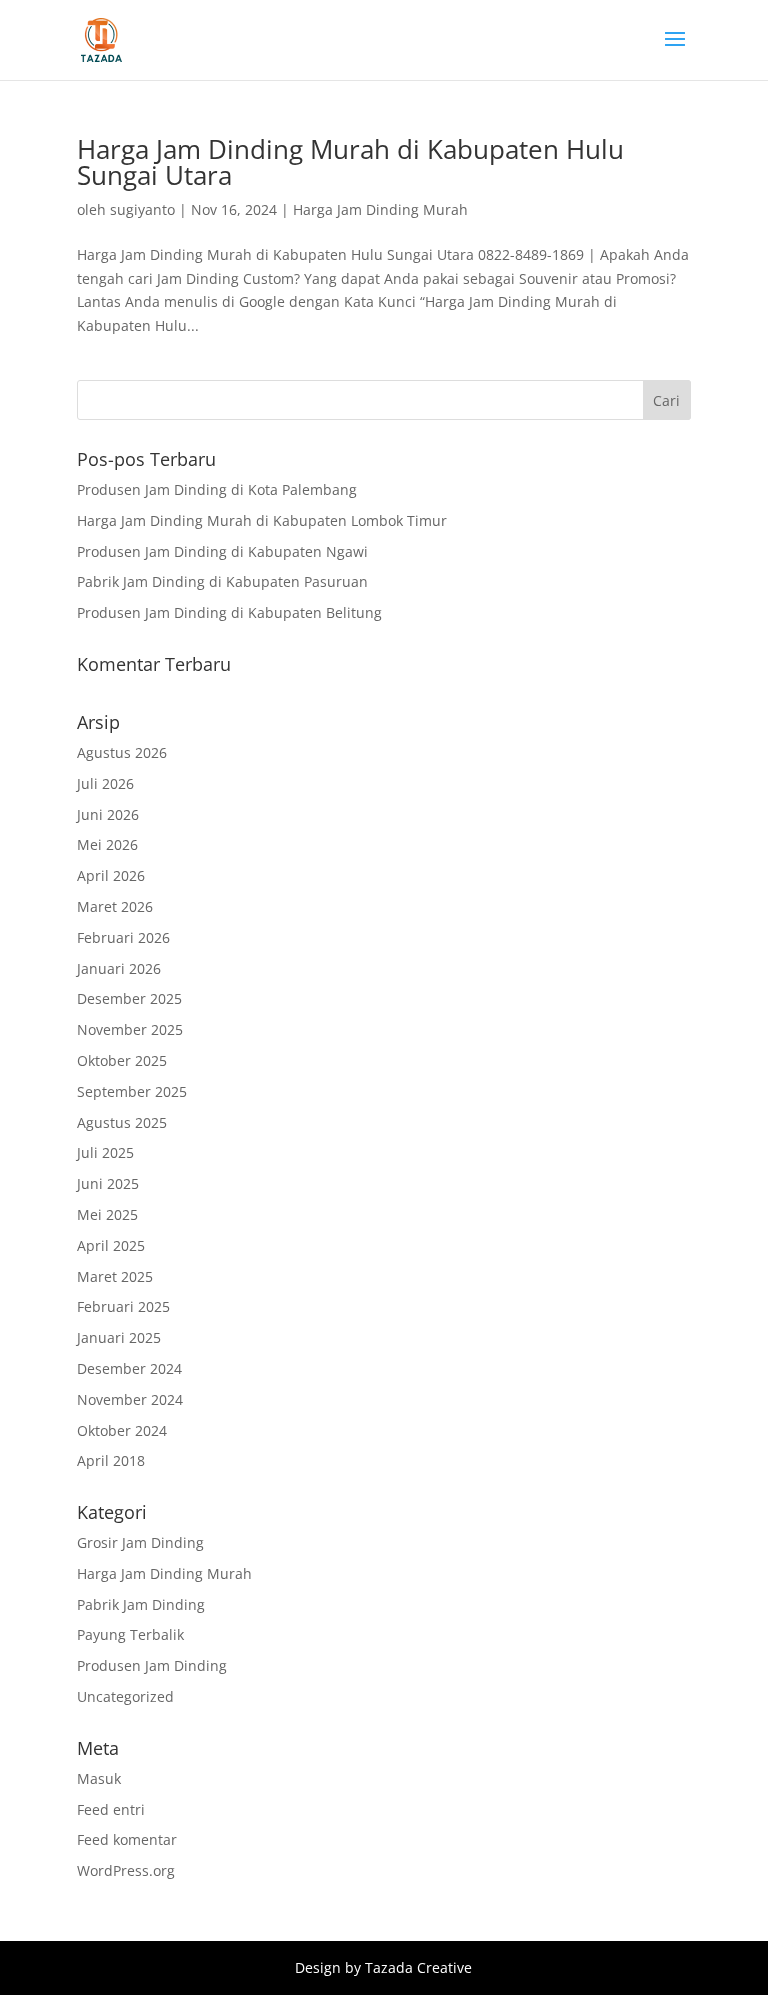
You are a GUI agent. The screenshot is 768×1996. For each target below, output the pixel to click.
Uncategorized (125, 1696)
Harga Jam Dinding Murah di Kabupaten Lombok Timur (262, 520)
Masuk (99, 1778)
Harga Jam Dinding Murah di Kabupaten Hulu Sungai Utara (350, 162)
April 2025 (111, 1245)
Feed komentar (127, 1839)
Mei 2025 (107, 1214)
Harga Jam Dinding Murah (380, 209)
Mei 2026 (107, 844)
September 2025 (132, 1091)
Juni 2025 (108, 1183)
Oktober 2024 (122, 1430)
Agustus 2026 (122, 752)
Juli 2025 (105, 1152)
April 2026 (111, 875)
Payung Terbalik (130, 1634)
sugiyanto (142, 209)
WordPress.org (126, 1870)
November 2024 (130, 1399)
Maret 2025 (115, 1276)
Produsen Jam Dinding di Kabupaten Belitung (229, 612)
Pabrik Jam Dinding (141, 1604)
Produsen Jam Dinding (152, 1665)
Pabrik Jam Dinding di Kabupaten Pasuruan (222, 581)
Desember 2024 (129, 1368)
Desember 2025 (129, 998)
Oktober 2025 (122, 1060)
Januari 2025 (119, 1337)
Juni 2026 (108, 814)
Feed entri (111, 1809)
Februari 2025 (123, 1306)
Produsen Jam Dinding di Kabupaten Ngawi (222, 551)
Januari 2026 (119, 968)
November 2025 (130, 1029)
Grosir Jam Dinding (140, 1542)
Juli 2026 (105, 783)
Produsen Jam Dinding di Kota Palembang (217, 489)
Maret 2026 (115, 906)
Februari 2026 (123, 937)
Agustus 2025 (122, 1122)
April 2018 (111, 1460)
